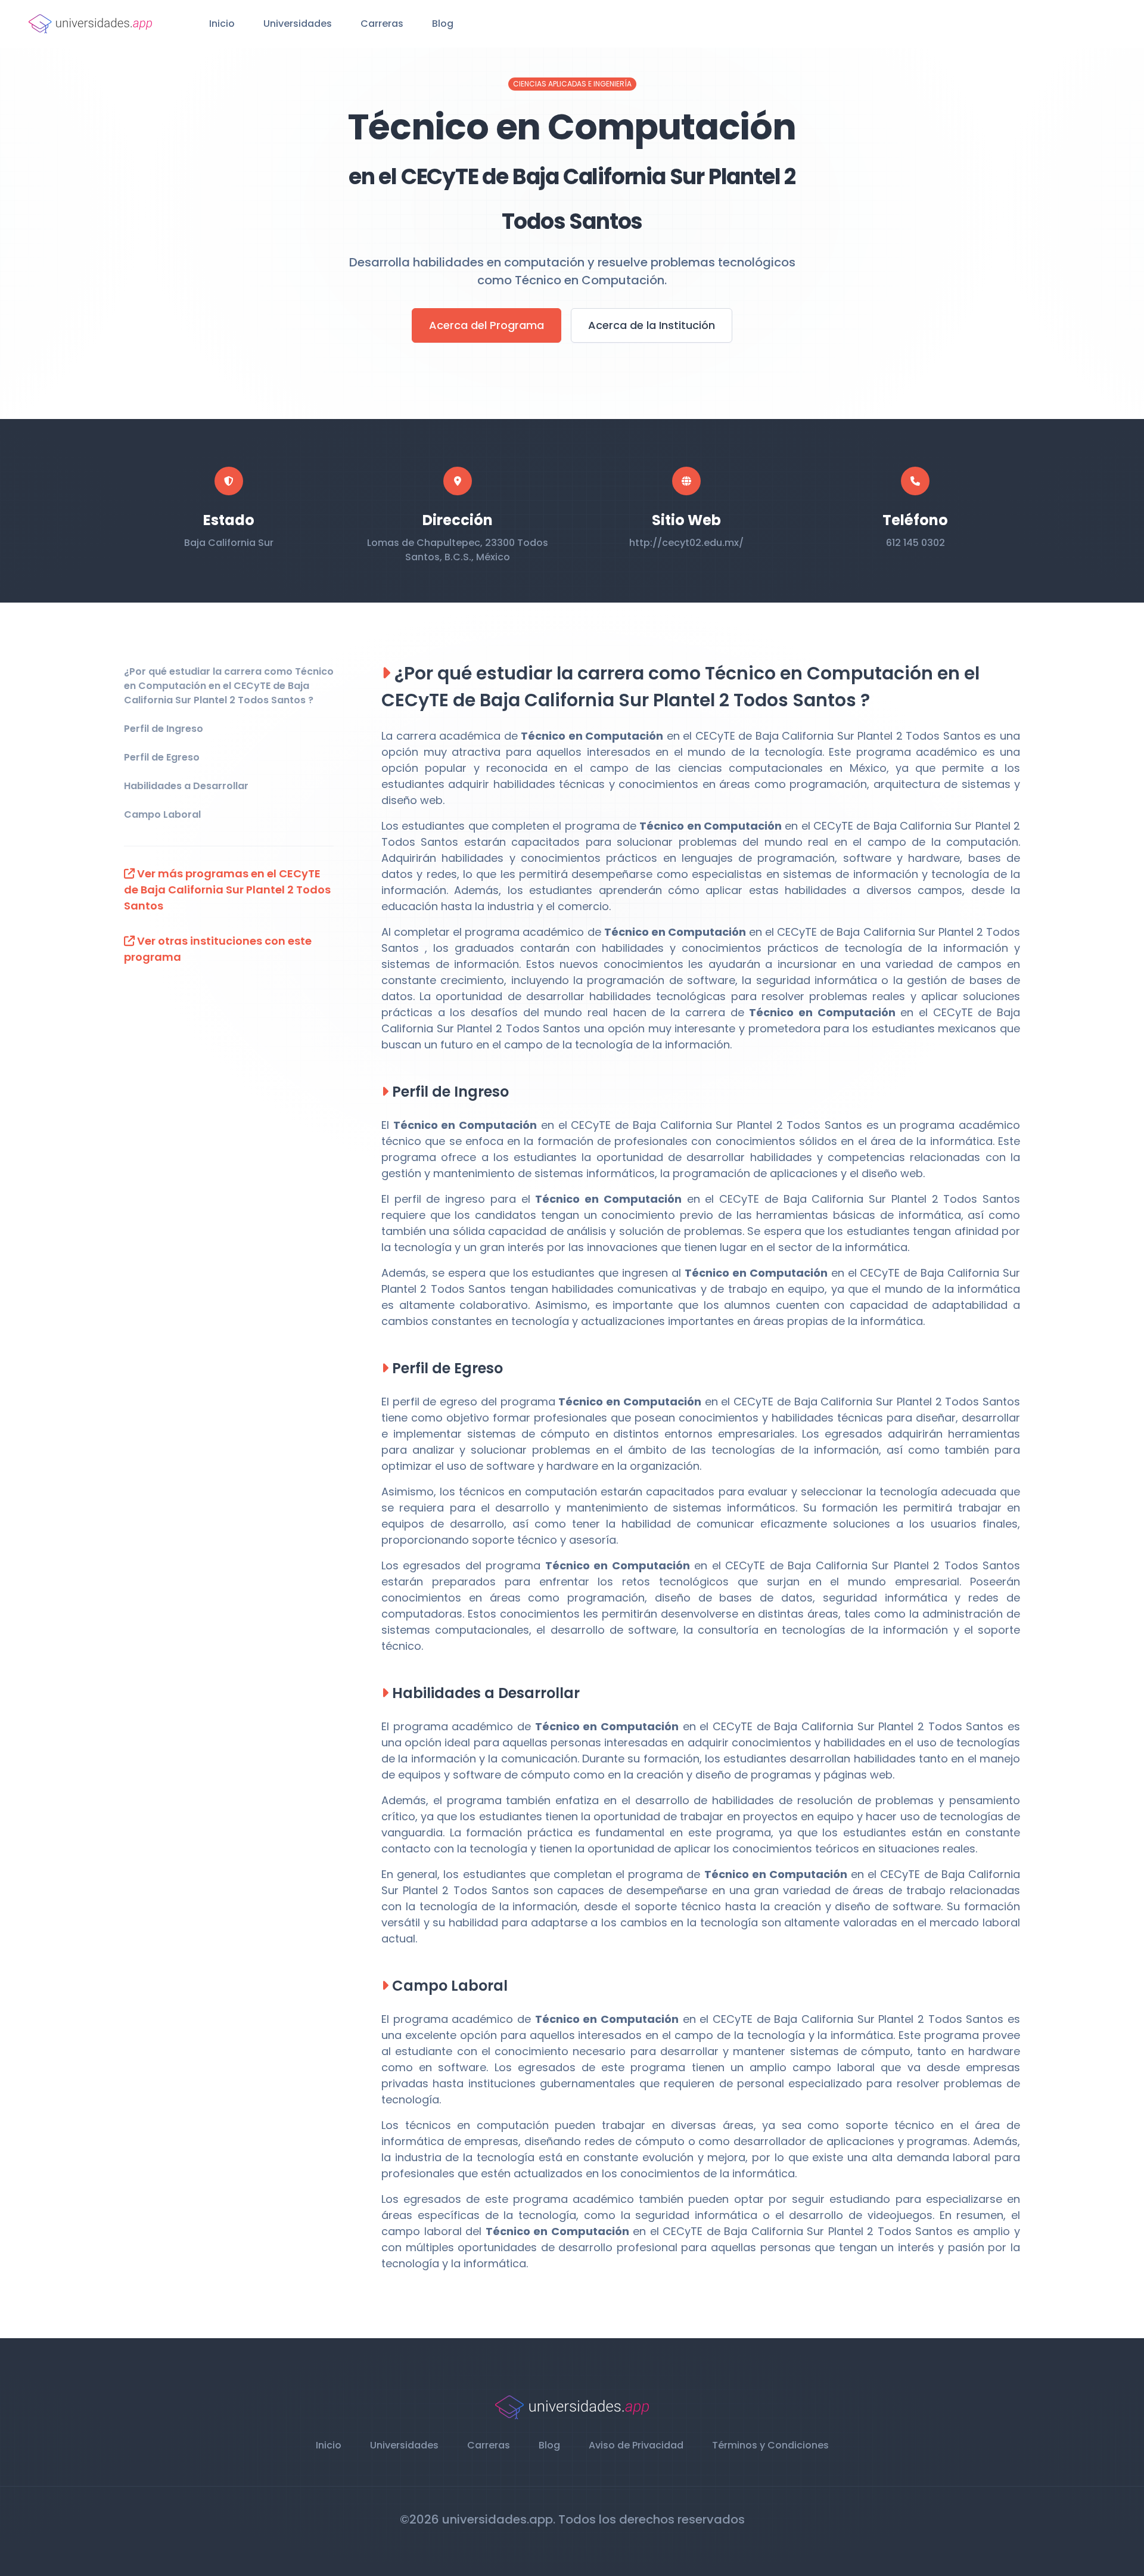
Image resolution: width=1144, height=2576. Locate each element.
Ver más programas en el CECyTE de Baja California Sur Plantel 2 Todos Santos (227, 890)
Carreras (382, 24)
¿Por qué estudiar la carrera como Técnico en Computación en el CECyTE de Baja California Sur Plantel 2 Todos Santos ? (229, 686)
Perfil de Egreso (162, 757)
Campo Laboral (162, 814)
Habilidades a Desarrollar (186, 786)
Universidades (298, 24)
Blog (443, 24)
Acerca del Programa (486, 325)
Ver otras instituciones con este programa (218, 949)
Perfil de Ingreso (164, 729)
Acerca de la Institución (652, 325)
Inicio (222, 24)
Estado (229, 520)
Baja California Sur (229, 543)
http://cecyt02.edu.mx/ (686, 543)
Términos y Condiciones (770, 2445)
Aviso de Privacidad (636, 2445)
